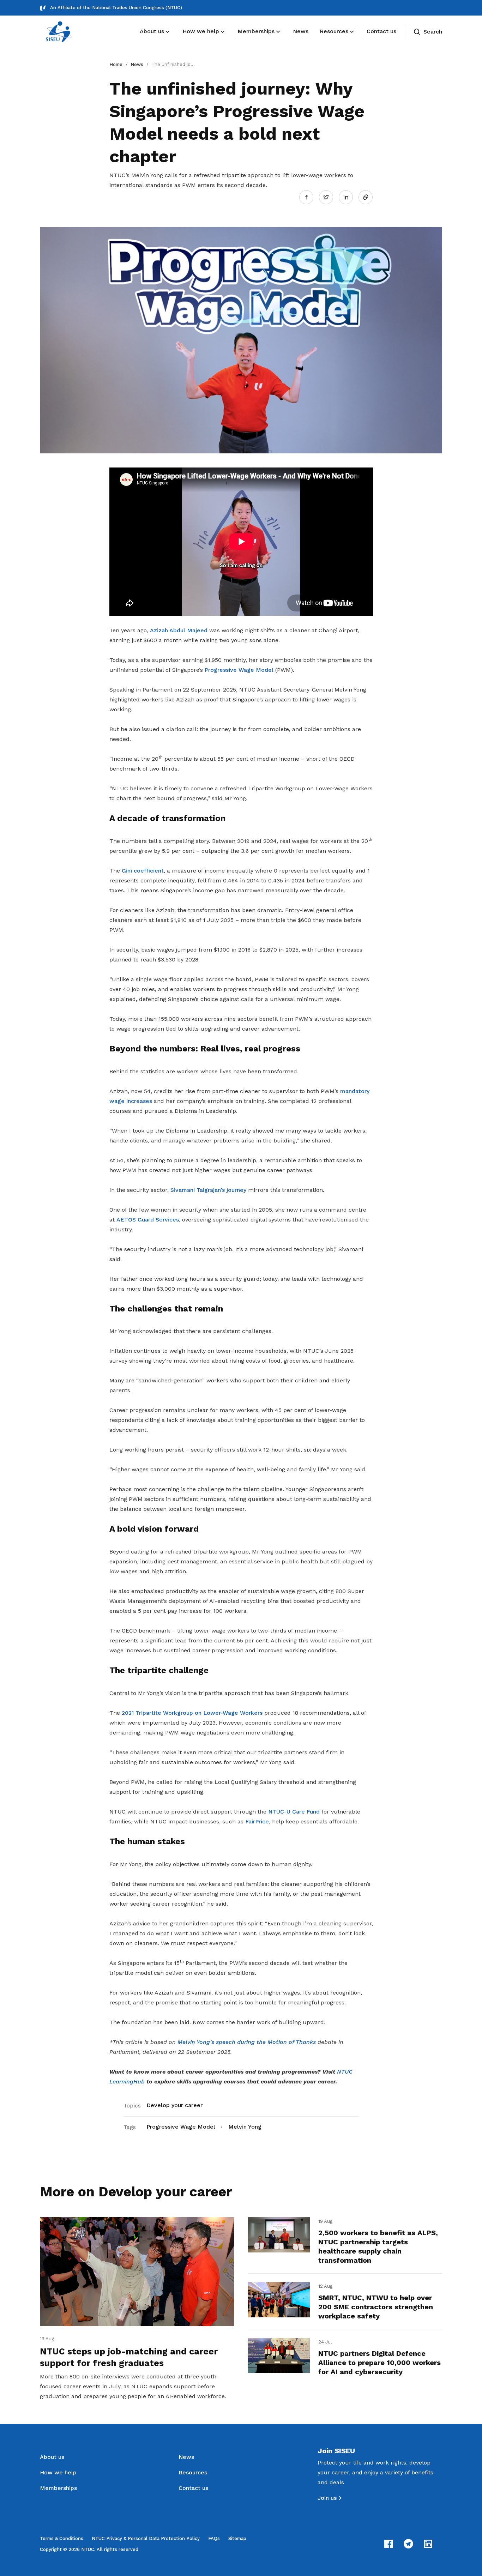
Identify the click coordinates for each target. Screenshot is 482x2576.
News (137, 64)
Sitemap (237, 2538)
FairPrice (257, 1821)
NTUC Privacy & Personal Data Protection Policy (146, 2538)
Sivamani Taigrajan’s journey (208, 1190)
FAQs (214, 2538)
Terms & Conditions (62, 2538)
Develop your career (174, 2105)
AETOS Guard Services (148, 1220)
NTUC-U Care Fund (294, 1812)
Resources (193, 2472)
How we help (58, 2472)
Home (116, 64)
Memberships (58, 2488)
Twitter (330, 197)
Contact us (193, 2488)
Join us (327, 2498)
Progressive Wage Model (239, 670)
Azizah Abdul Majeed (179, 630)
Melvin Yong (245, 2127)
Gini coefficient (143, 871)
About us (52, 2457)
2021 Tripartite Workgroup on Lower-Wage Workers (192, 1713)
